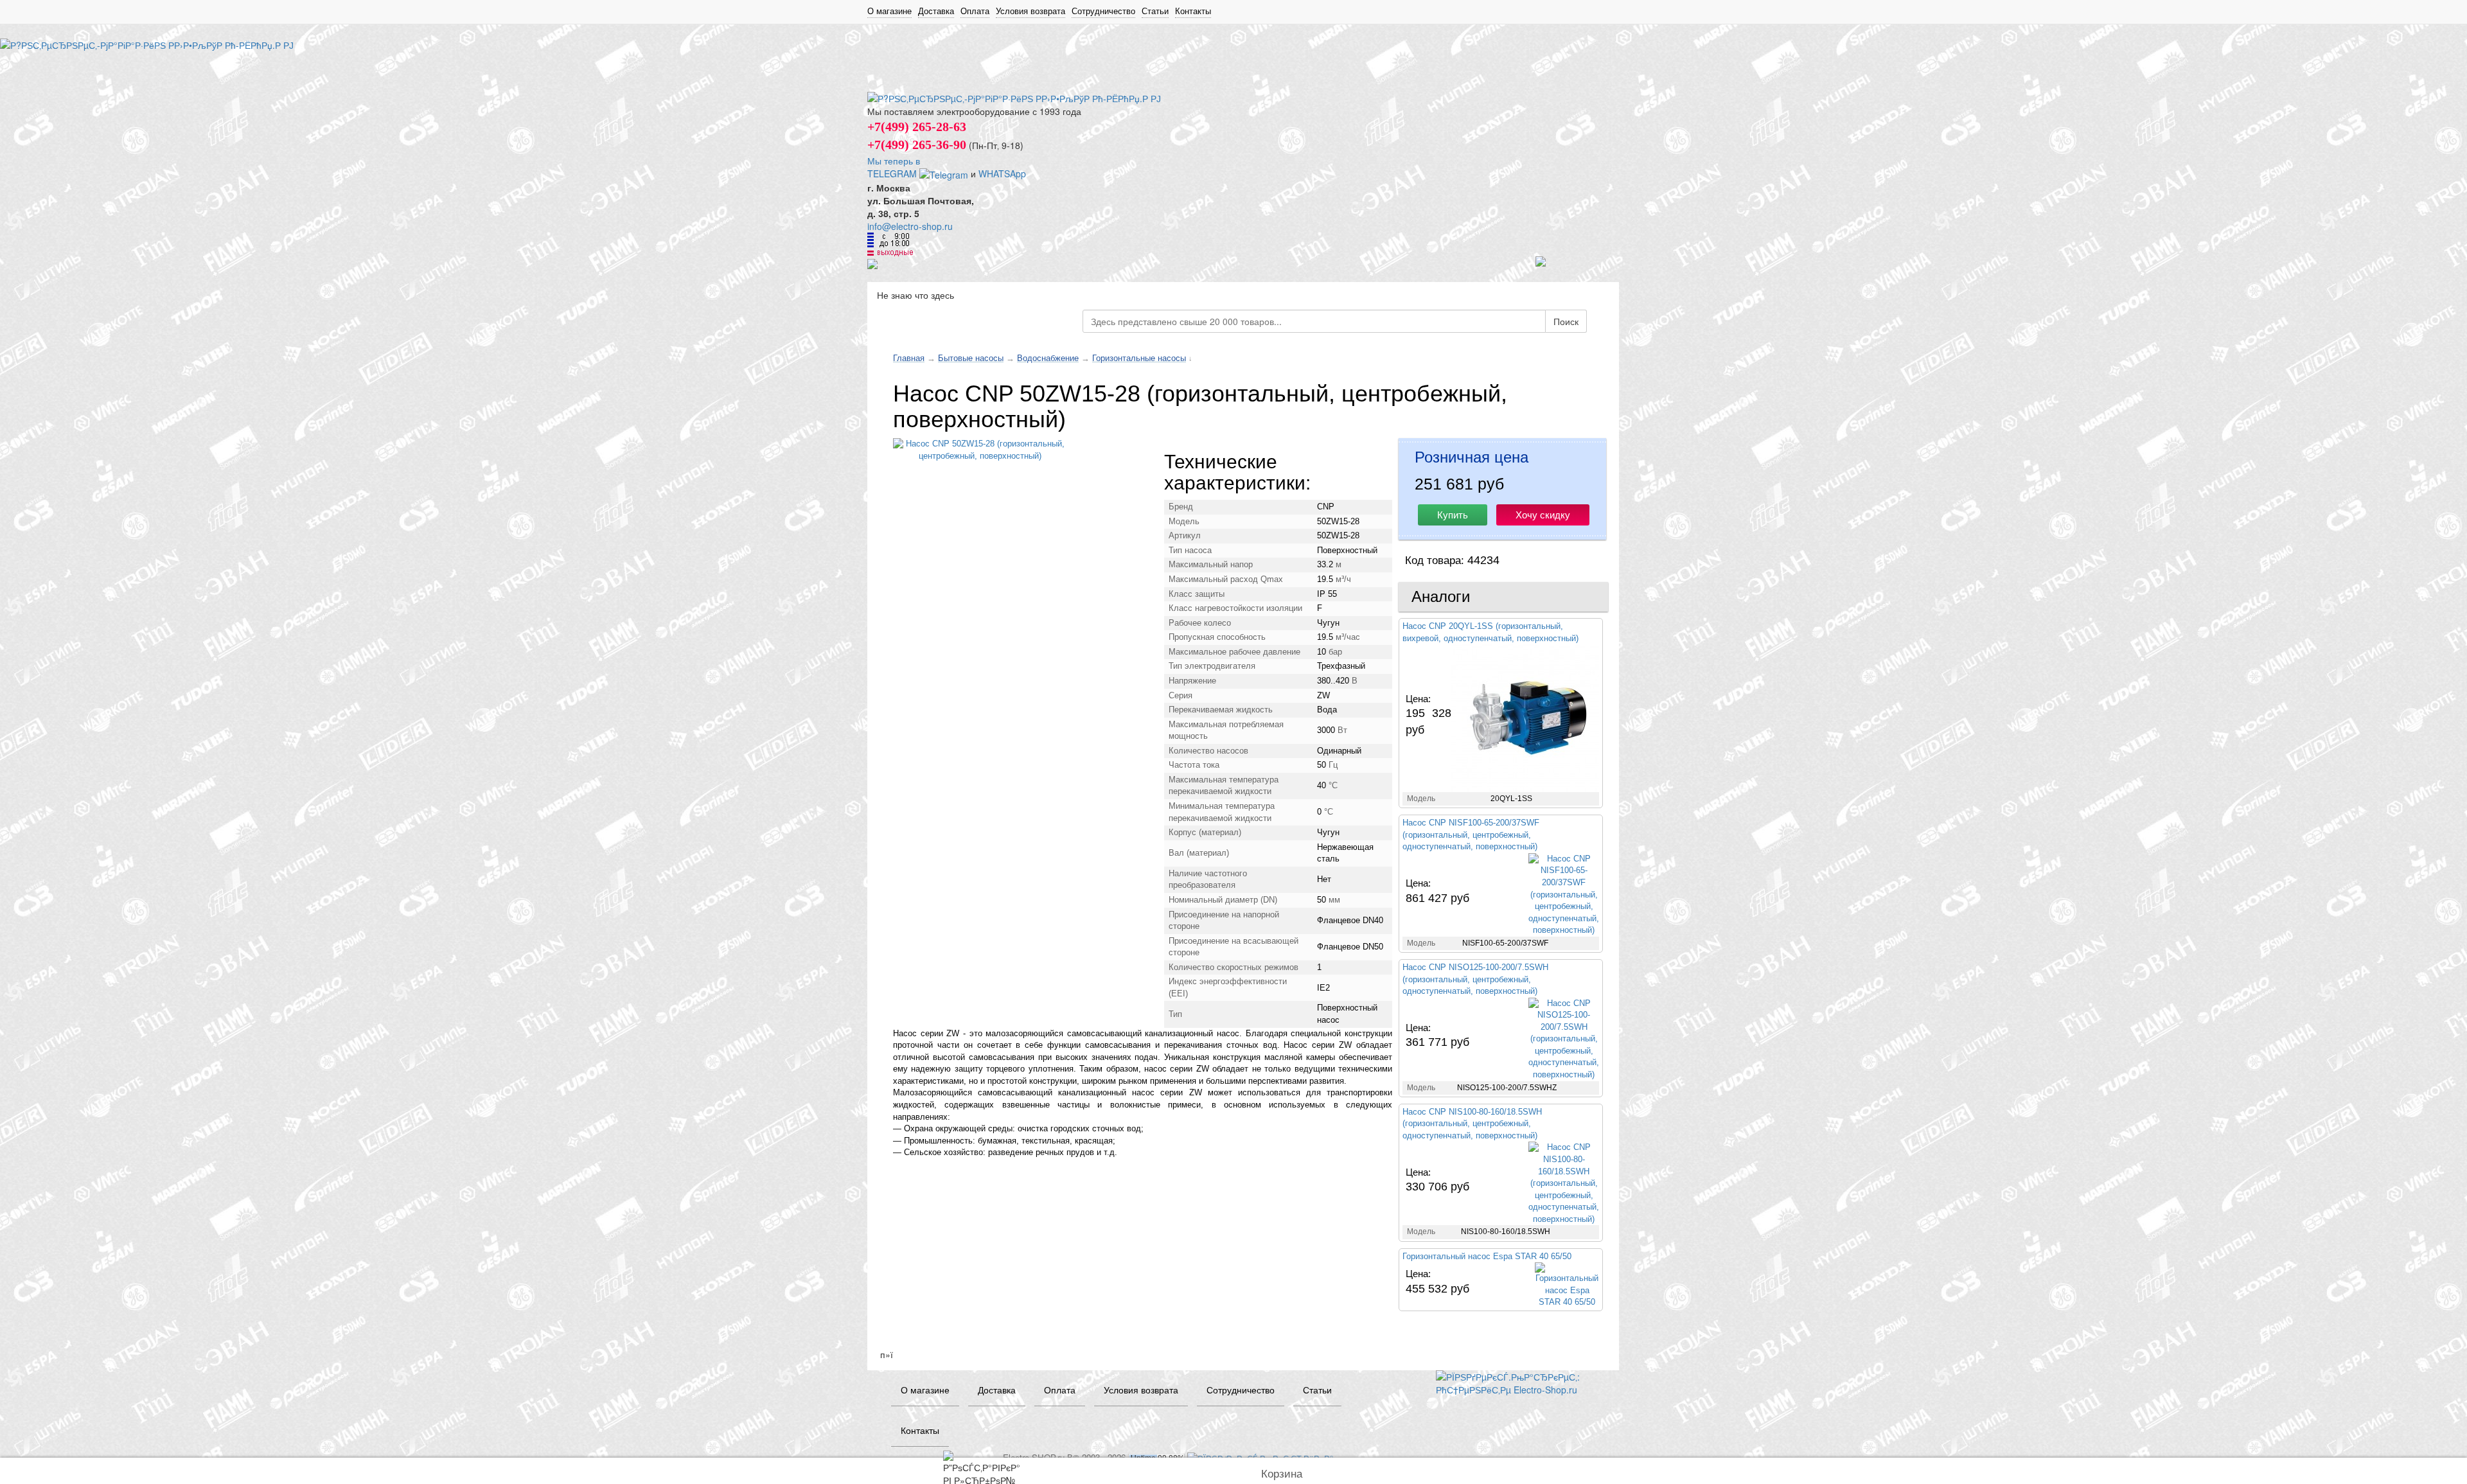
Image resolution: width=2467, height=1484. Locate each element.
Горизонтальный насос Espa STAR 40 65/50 (1487, 1256)
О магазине (889, 11)
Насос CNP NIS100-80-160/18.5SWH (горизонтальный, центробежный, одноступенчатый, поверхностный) (1472, 1124)
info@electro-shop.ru (910, 226)
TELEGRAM (893, 173)
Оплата (975, 11)
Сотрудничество (1103, 11)
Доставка (936, 11)
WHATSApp (1002, 173)
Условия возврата (1030, 11)
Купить (1453, 515)
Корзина (1282, 1474)
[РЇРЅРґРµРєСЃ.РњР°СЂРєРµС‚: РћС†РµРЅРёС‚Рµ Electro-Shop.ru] (1518, 1382)
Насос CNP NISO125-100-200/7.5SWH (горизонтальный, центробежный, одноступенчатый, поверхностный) (1475, 979)
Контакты (1193, 11)
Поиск (1566, 321)
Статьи (1155, 11)
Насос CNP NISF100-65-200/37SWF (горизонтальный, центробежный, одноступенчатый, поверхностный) (1471, 835)
